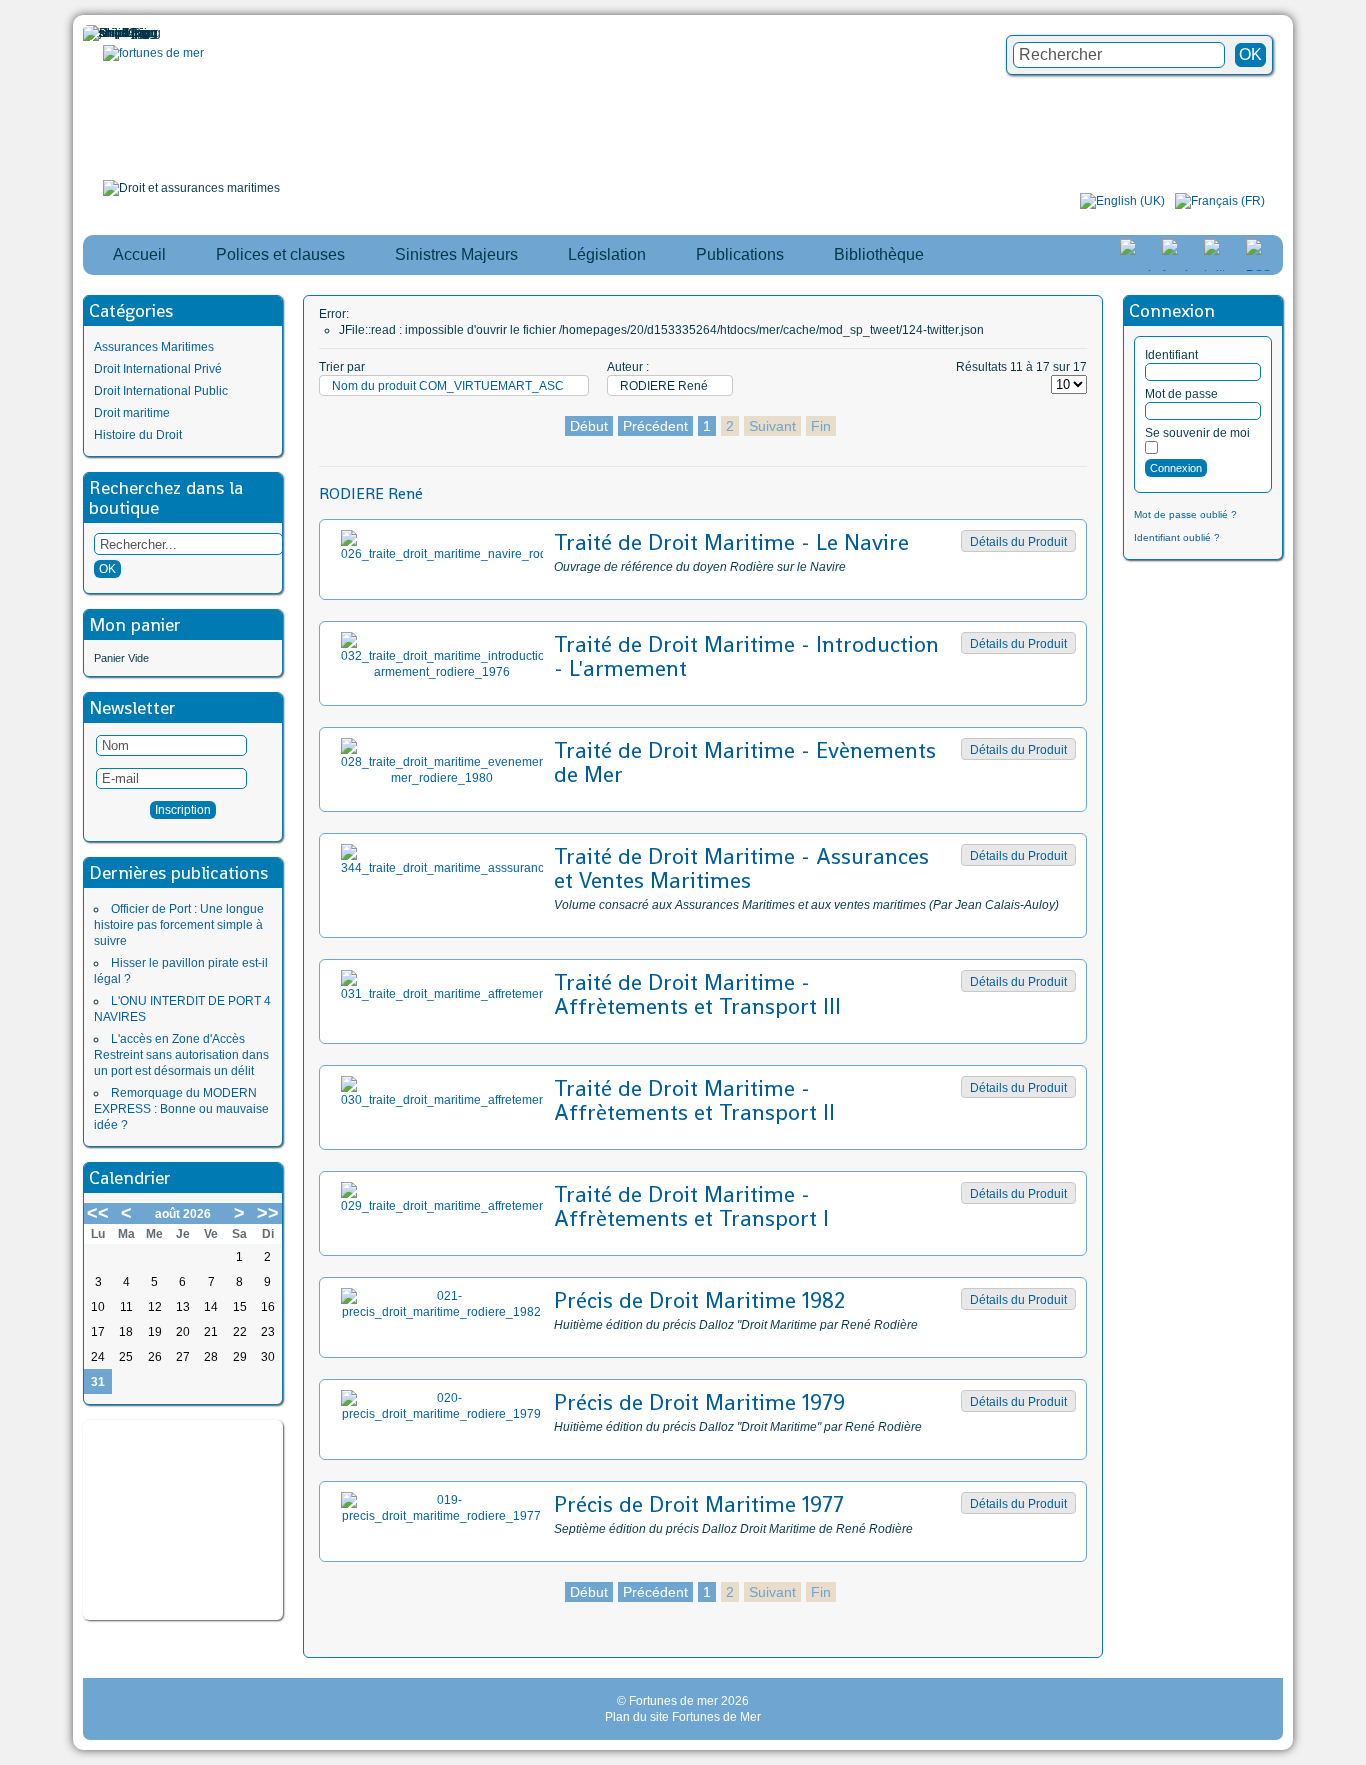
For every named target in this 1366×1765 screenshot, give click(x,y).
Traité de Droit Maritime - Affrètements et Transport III (697, 994)
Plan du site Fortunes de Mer (683, 1717)
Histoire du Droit (138, 435)
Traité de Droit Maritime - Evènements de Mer (745, 762)
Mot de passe (1181, 394)
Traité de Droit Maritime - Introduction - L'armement (746, 656)
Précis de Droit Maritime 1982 (699, 1300)
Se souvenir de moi (1197, 433)
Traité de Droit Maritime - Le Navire (731, 542)
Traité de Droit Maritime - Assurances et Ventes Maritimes (741, 868)
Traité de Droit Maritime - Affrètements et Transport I (691, 1206)
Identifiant (1171, 355)
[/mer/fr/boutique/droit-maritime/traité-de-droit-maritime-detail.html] (441, 554)
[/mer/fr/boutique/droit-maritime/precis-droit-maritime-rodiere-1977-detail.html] (441, 1516)
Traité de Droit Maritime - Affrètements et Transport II (694, 1100)
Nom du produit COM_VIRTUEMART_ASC (448, 386)
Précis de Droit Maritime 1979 (699, 1402)
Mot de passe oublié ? (1185, 514)
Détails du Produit (1018, 542)
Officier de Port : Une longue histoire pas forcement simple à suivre (179, 925)
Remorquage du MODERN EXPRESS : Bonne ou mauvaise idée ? (181, 1109)
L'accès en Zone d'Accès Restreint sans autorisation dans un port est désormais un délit (181, 1055)
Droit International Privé (158, 369)
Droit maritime (132, 413)
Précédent (655, 426)
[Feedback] (1353, 844)
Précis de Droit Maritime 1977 (699, 1504)
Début (589, 426)
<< (98, 1213)
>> (268, 1213)
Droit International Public (161, 391)
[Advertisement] (183, 1520)
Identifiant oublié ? (1177, 537)
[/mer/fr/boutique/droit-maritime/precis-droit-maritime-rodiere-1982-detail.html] (441, 1312)
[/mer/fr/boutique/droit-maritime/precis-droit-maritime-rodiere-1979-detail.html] (441, 1414)
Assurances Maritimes (154, 347)
